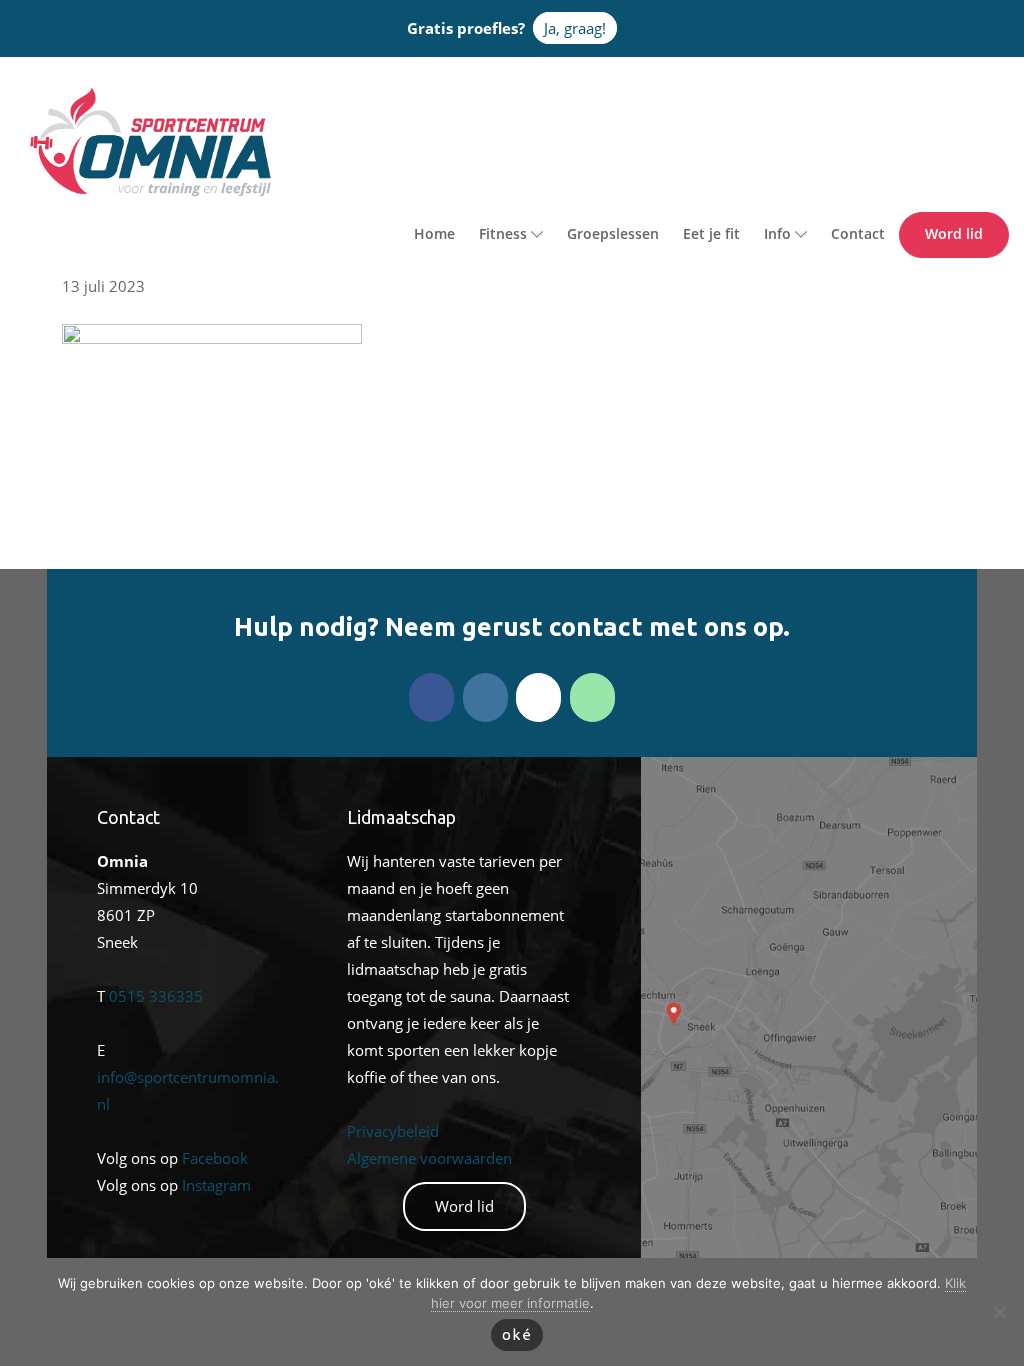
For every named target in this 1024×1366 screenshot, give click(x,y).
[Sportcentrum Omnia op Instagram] (485, 697)
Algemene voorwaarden (429, 1158)
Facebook (215, 1158)
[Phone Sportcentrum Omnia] (592, 697)
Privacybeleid (393, 1131)
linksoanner (681, 770)
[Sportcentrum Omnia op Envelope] (538, 697)
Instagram (216, 1185)
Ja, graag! (575, 28)
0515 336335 (156, 996)
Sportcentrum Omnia (55, 91)
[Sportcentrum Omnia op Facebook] (431, 697)
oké (517, 1334)
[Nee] (999, 1312)
